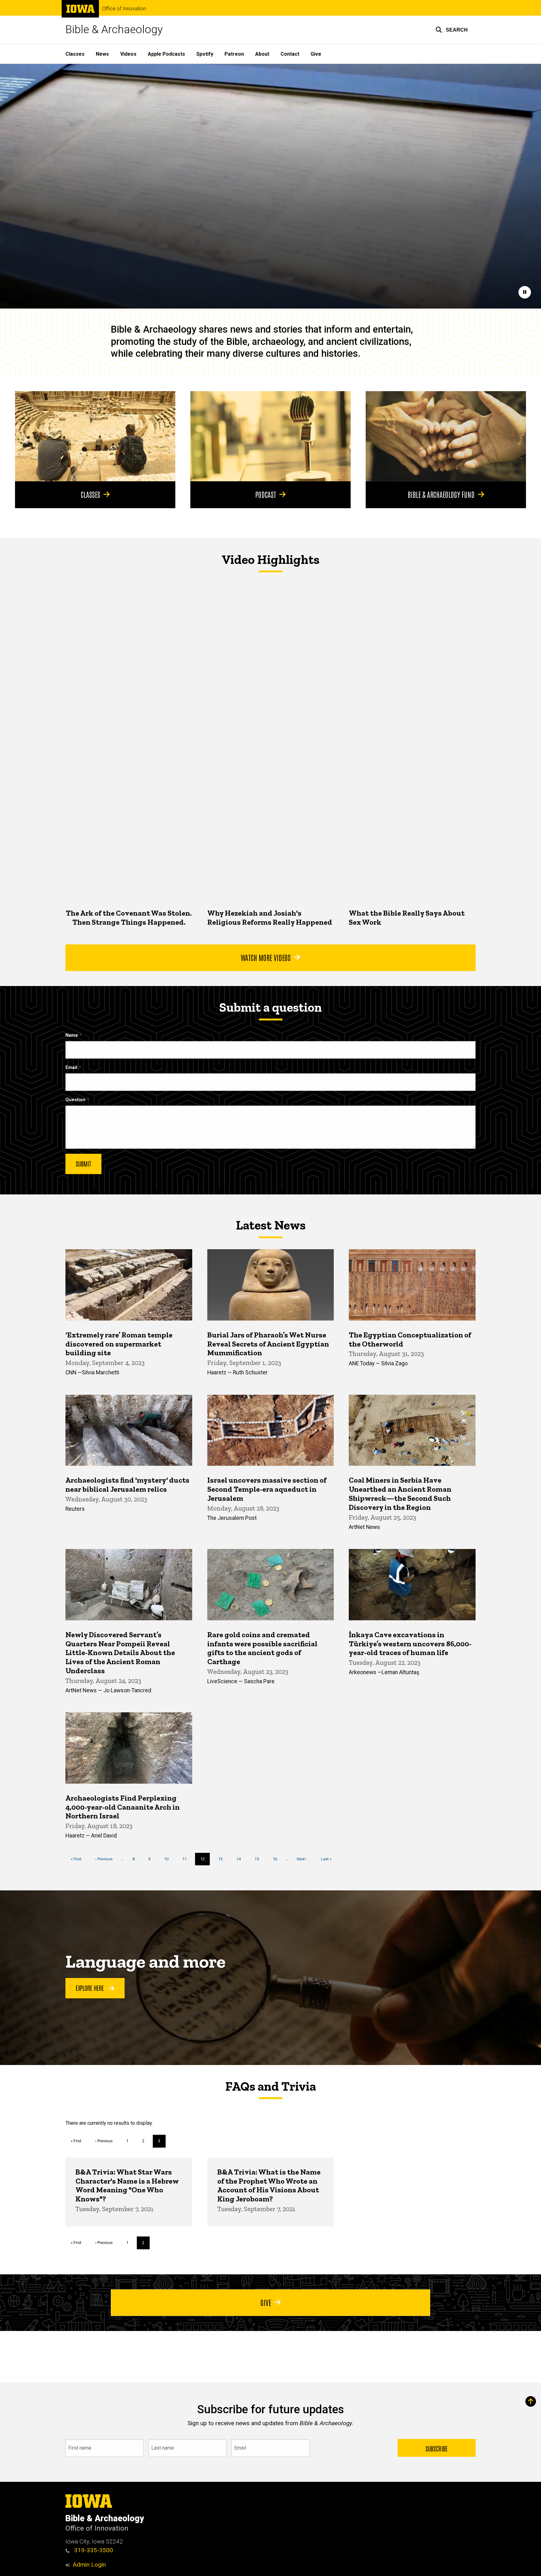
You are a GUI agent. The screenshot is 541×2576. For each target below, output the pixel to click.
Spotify (205, 54)
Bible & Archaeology (114, 30)
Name (72, 1035)
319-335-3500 (93, 2550)
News (102, 54)
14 (241, 1859)
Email (71, 1068)
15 (259, 1859)
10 (169, 1859)
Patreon (234, 54)
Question (75, 1100)
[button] (452, 30)
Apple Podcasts (166, 54)
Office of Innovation (124, 9)
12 (205, 1861)
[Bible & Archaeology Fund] (446, 436)
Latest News (271, 1225)
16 (277, 1859)
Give (316, 54)
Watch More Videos (266, 957)
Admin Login (89, 2565)
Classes (75, 54)
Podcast (266, 494)
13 (223, 1859)
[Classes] (95, 436)
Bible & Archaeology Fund (441, 494)
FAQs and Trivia (270, 2086)
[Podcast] (270, 436)
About (262, 54)
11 (187, 1859)
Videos (128, 54)
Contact (290, 54)
